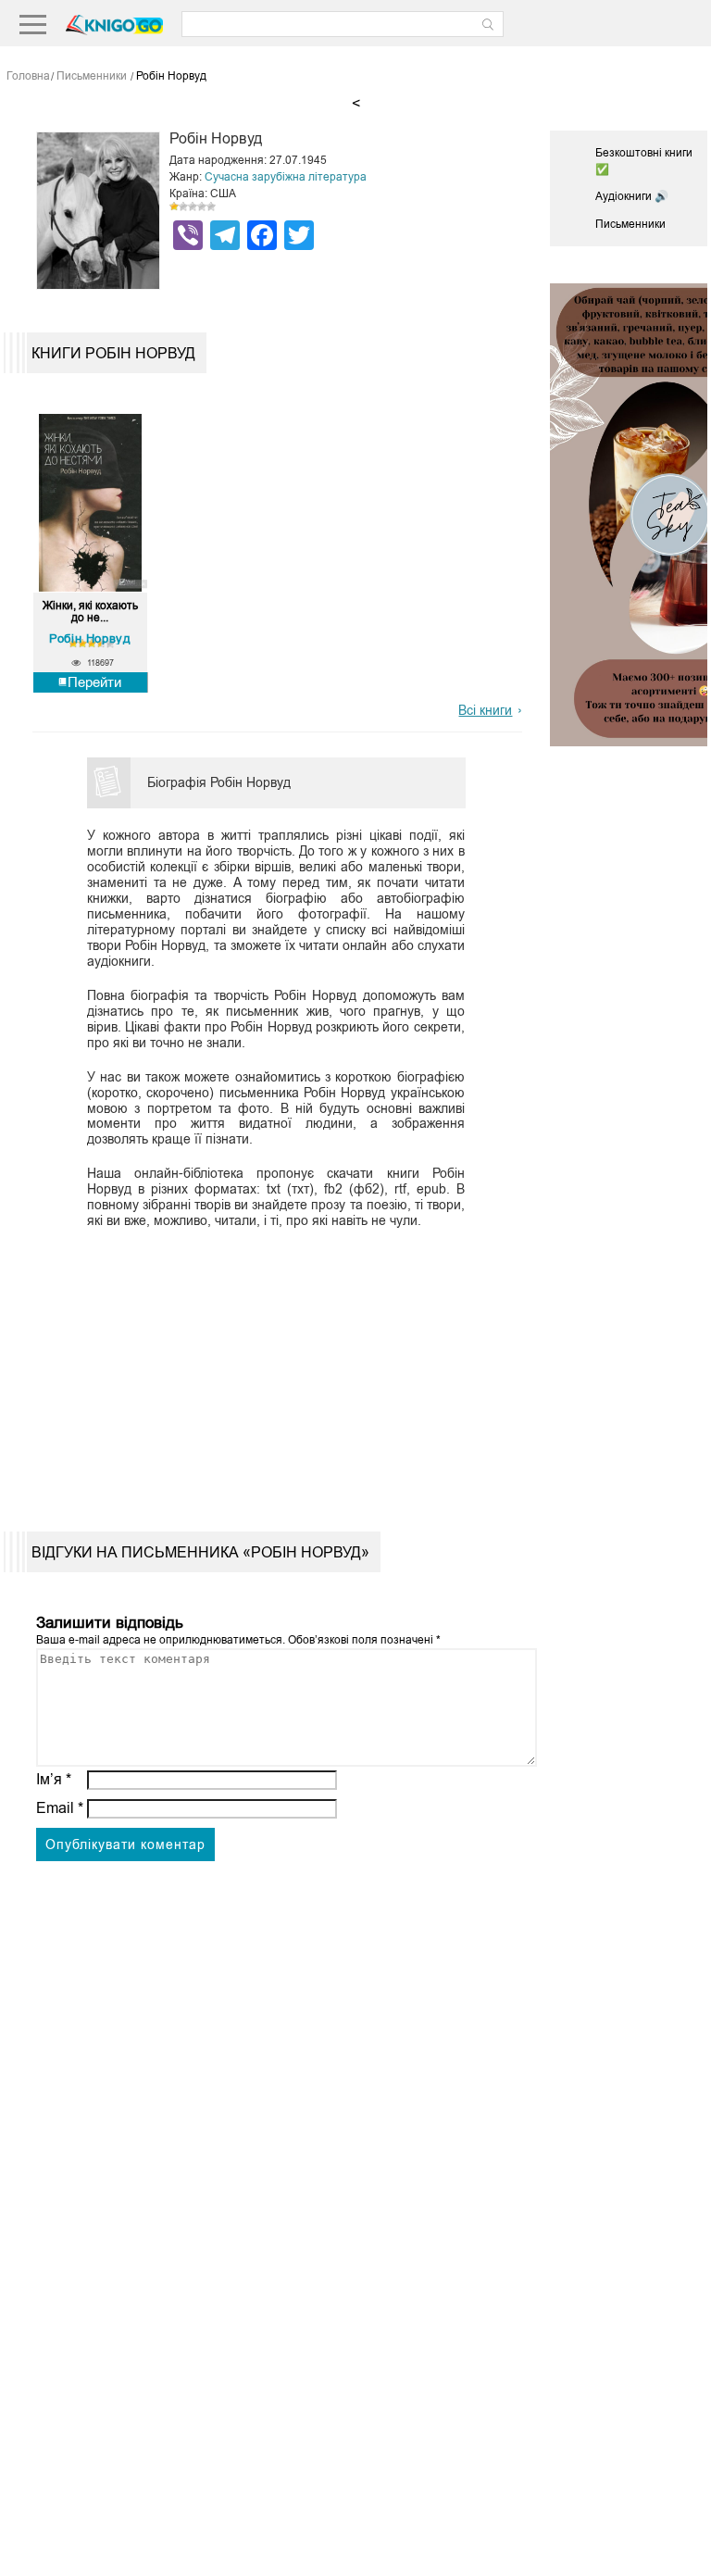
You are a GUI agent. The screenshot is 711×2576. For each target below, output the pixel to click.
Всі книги (485, 710)
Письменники (630, 224)
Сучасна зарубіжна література (286, 177)
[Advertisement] (271, 1365)
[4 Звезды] (202, 206)
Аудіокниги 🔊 (632, 196)
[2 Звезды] (183, 206)
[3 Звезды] (193, 206)
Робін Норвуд (90, 638)
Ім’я (54, 1779)
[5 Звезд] (211, 206)
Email (60, 1808)
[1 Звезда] (174, 206)
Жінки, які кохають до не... (90, 612)
